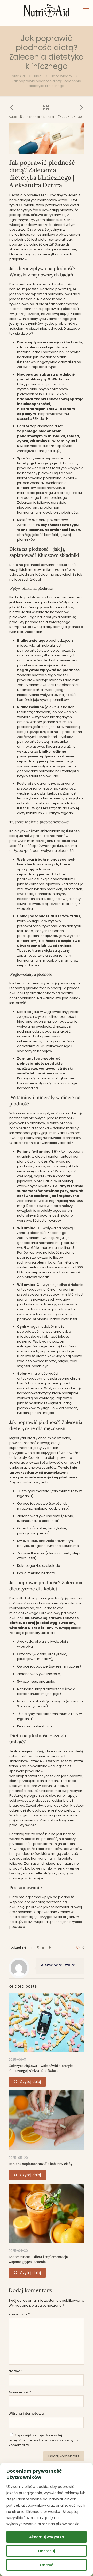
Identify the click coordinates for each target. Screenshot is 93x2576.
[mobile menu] (86, 10)
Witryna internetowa (26, 2413)
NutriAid (18, 76)
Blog (38, 76)
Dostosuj (47, 2551)
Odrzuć (47, 2565)
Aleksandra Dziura (39, 117)
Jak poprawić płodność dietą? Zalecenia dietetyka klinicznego (47, 83)
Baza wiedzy (61, 76)
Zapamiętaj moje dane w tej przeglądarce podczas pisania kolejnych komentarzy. (43, 2440)
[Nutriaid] (47, 10)
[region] (47, 2519)
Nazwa (16, 2371)
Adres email (20, 2392)
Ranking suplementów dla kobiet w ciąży (40, 2164)
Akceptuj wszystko (47, 2537)
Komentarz (19, 2314)
